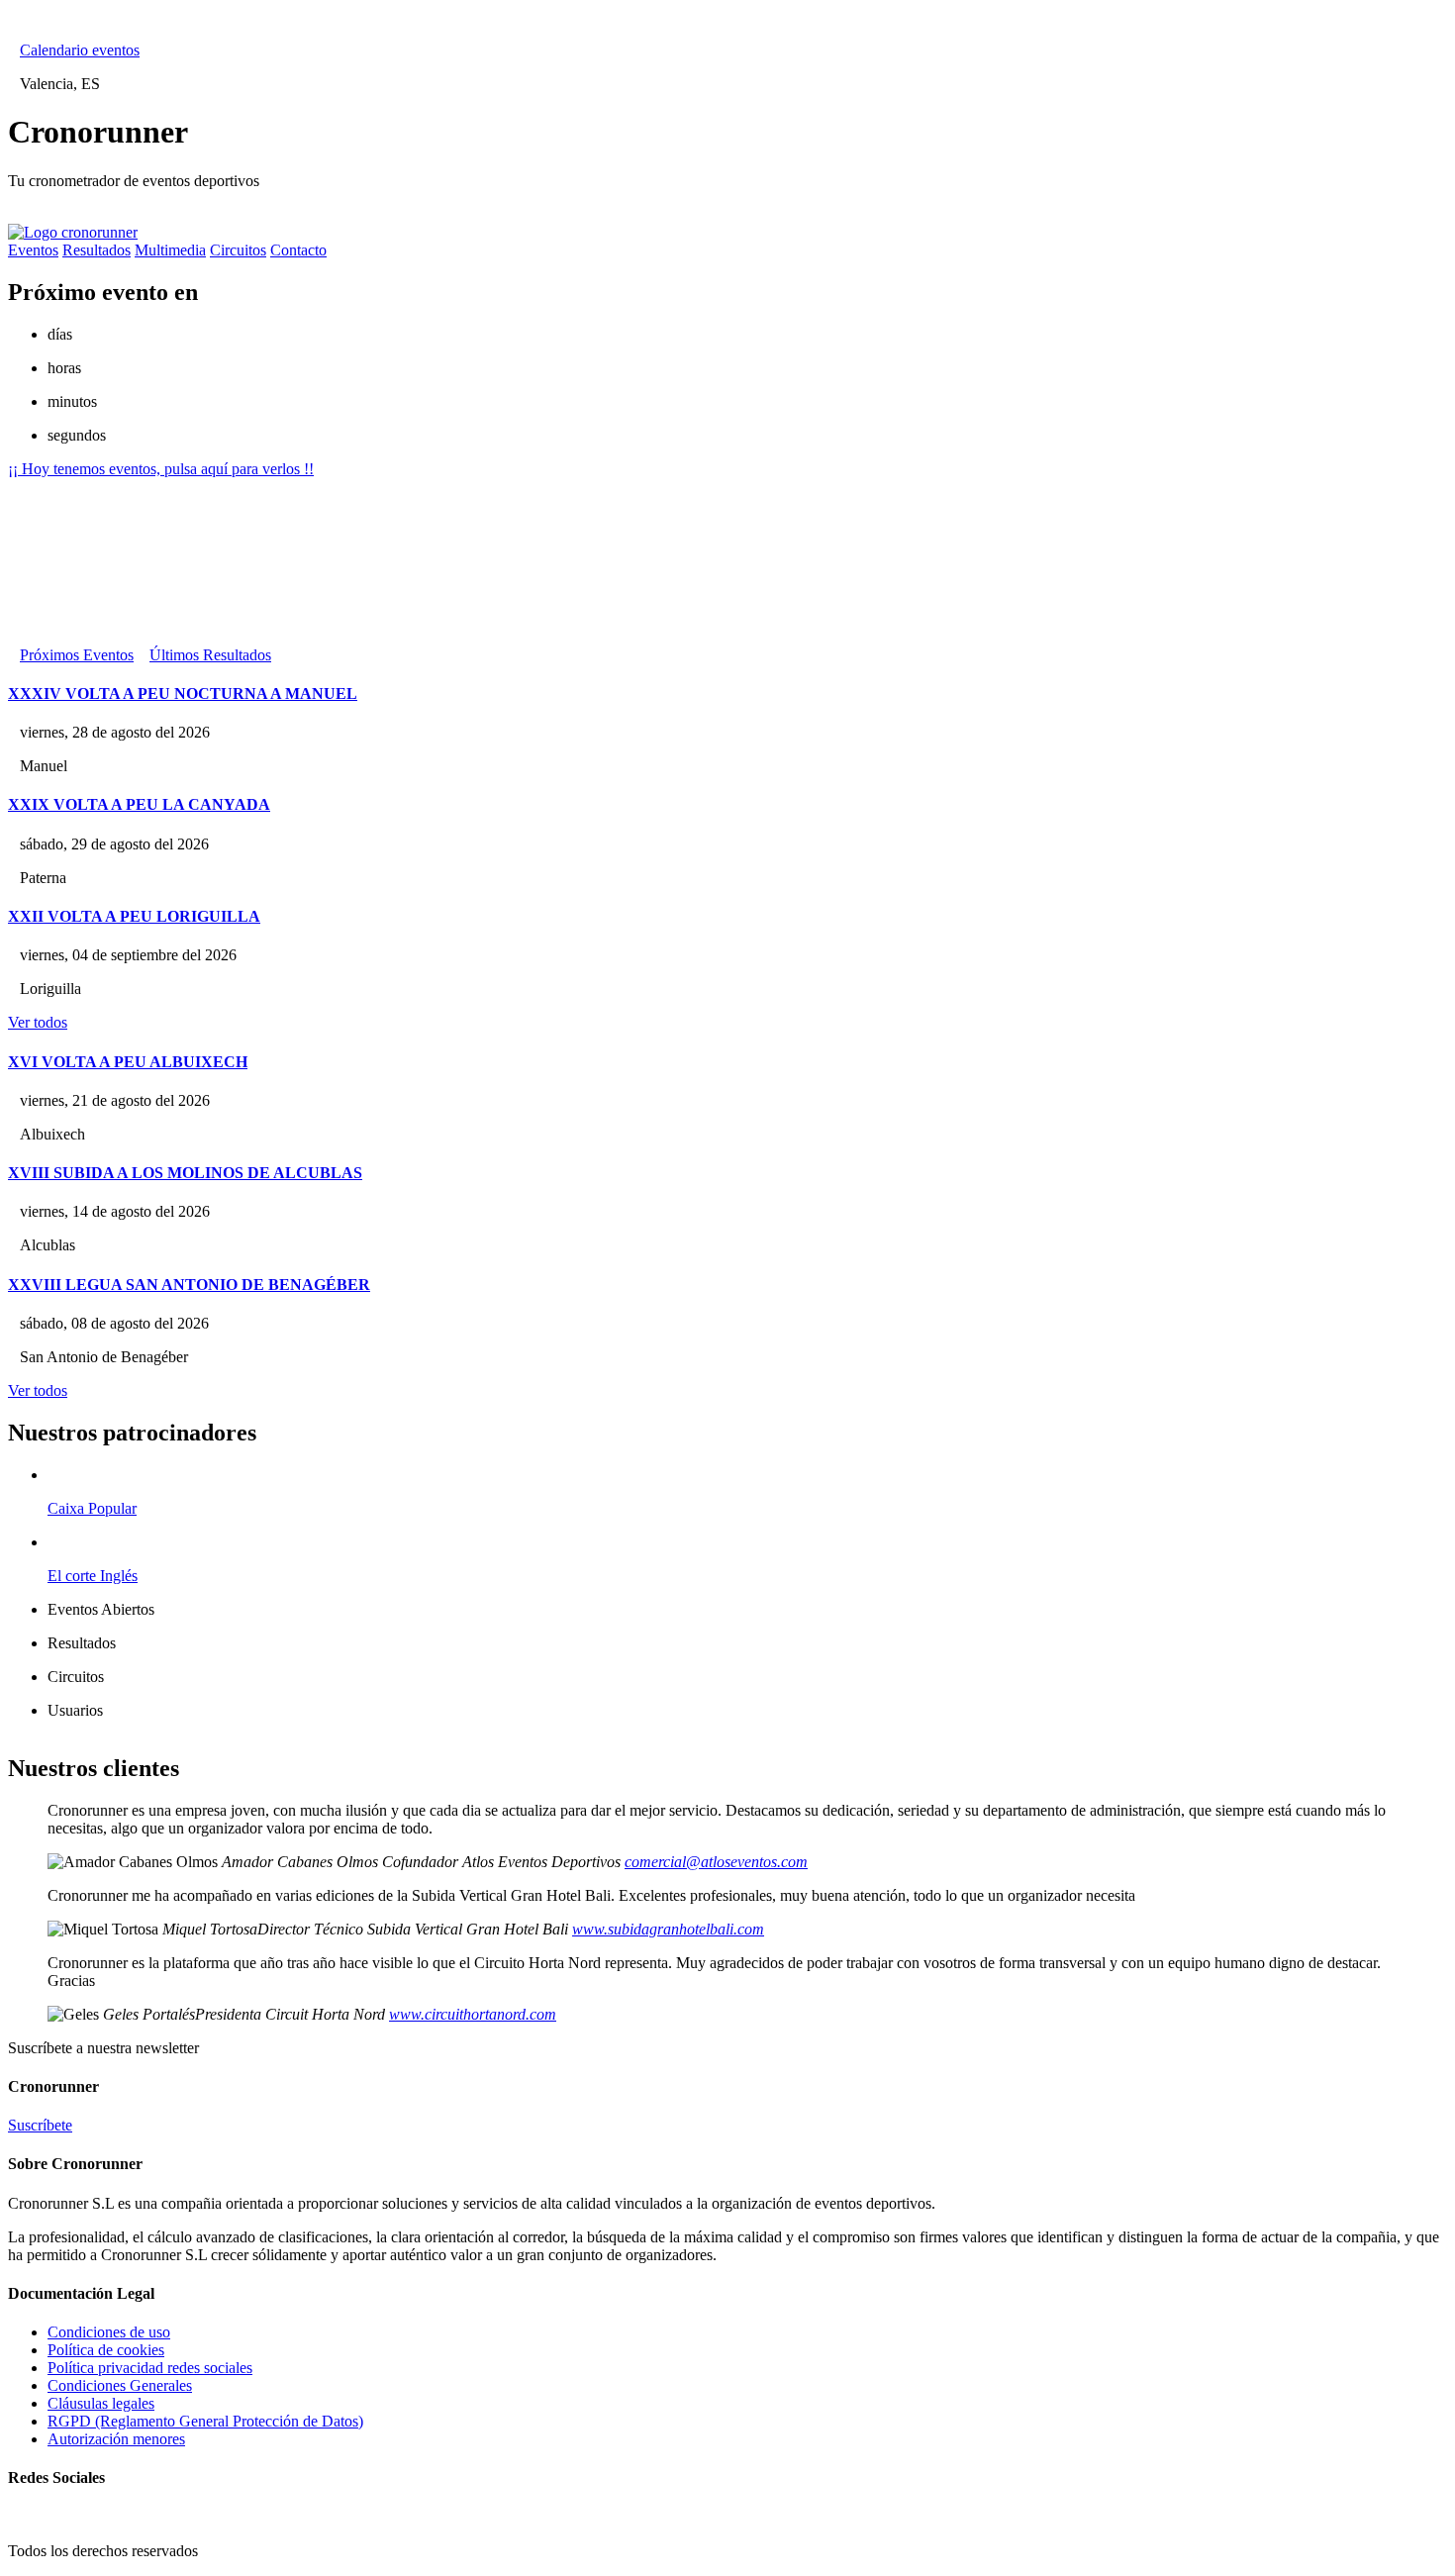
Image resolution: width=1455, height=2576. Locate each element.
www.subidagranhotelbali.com (668, 1929)
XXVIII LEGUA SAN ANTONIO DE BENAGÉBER (189, 1285)
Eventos (33, 250)
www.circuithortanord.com (473, 2014)
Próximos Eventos (77, 655)
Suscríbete (40, 2125)
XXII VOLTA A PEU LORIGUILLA (134, 916)
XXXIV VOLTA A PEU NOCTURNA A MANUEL (183, 694)
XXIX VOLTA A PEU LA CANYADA (139, 804)
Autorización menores (116, 2439)
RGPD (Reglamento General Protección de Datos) (205, 2421)
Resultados (97, 250)
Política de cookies (106, 2350)
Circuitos (238, 250)
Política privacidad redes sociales (150, 2368)
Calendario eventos (80, 50)
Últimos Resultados (210, 655)
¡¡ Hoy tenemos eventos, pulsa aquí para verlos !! (161, 469)
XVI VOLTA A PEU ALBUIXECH (128, 1062)
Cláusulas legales (101, 2403)
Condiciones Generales (120, 2385)
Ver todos (38, 1022)
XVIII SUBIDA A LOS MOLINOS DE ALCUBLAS (185, 1173)
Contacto (298, 250)
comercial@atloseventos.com (716, 1862)
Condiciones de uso (109, 2332)
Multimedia (170, 250)
